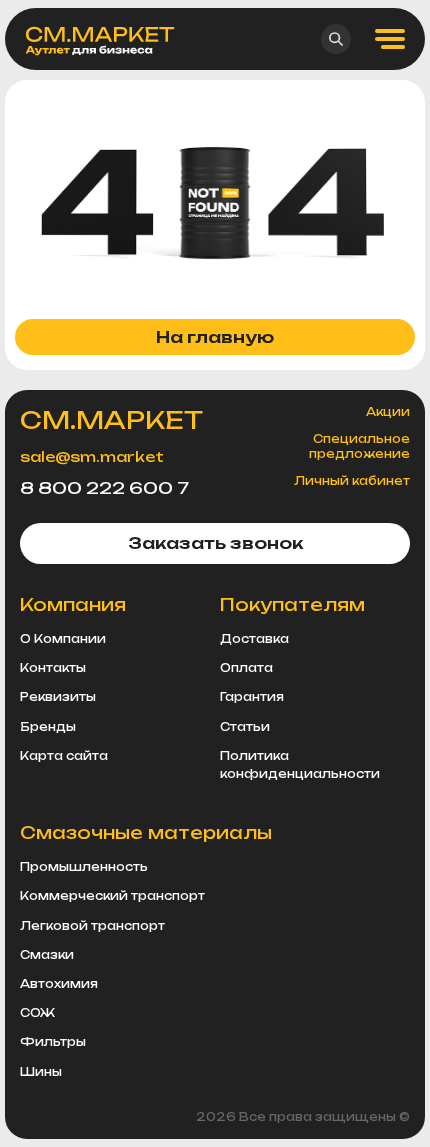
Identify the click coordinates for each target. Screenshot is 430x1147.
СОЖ (37, 1013)
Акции (388, 412)
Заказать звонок (215, 543)
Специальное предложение (359, 446)
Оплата (246, 668)
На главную (215, 337)
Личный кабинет (352, 481)
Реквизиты (58, 697)
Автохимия (59, 984)
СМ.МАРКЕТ (111, 420)
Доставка (254, 639)
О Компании (63, 639)
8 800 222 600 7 (104, 488)
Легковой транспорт (92, 926)
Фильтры (53, 1042)
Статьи (245, 727)
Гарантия (252, 697)
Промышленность (84, 867)
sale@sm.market (92, 456)
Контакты (53, 668)
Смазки (47, 955)
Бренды (48, 727)
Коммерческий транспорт (112, 896)
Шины (41, 1072)
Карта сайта (64, 756)
